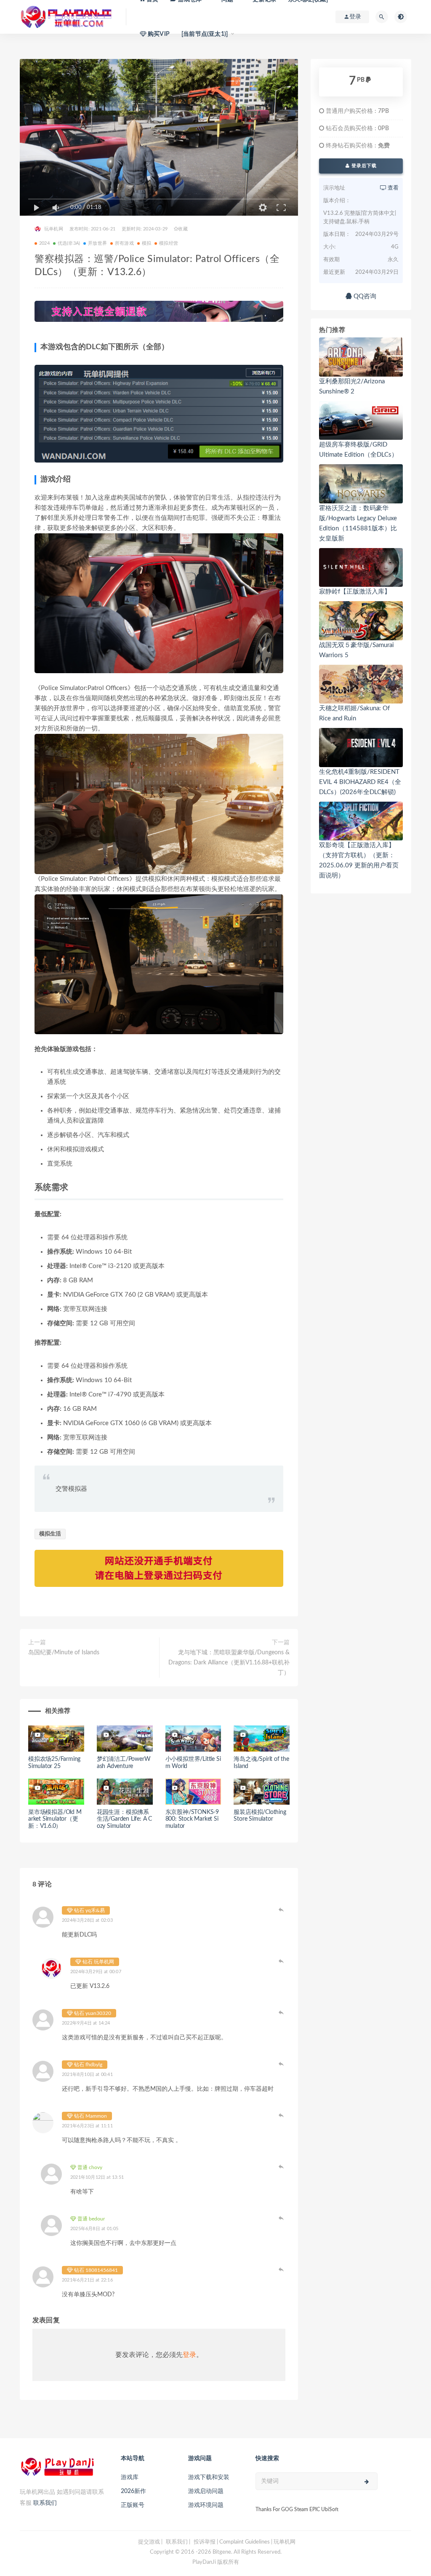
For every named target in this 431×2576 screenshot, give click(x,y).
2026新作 (133, 2491)
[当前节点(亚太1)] (205, 34)
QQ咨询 (364, 296)
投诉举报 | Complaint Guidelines (232, 2542)
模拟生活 (50, 1534)
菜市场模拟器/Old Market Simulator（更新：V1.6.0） (55, 1819)
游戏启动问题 (206, 2491)
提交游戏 (149, 2542)
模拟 (146, 243)
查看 (392, 188)
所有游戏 (124, 243)
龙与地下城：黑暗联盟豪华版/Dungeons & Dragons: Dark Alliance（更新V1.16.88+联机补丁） (229, 1663)
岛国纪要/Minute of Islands (64, 1653)
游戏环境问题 (206, 2505)
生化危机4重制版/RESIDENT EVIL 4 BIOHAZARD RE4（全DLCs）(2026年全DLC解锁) (360, 782)
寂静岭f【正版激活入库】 (355, 592)
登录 (189, 2355)
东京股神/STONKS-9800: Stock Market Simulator (192, 1819)
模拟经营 (169, 243)
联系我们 (45, 2503)
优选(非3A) (69, 243)
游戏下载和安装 (209, 2477)
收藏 (183, 229)
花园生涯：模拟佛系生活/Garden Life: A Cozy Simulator (124, 1819)
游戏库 (130, 2477)
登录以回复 (281, 1910)
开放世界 (97, 243)
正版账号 (133, 2505)
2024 (44, 243)
